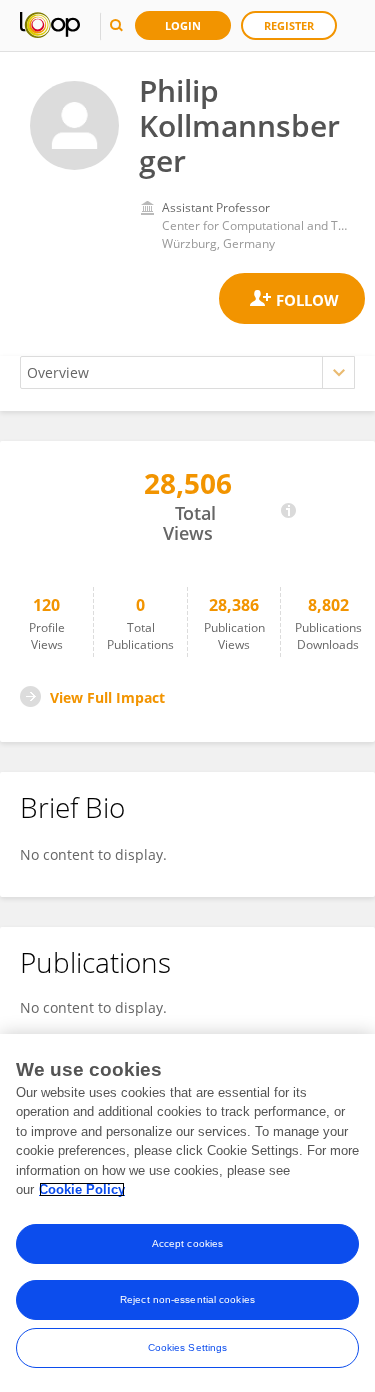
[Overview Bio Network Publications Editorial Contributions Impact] (187, 372)
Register (289, 25)
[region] (187, 1213)
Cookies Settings (188, 1347)
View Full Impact (107, 697)
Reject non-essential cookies (187, 1299)
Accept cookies (187, 1243)
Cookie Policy (82, 1189)
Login (183, 25)
